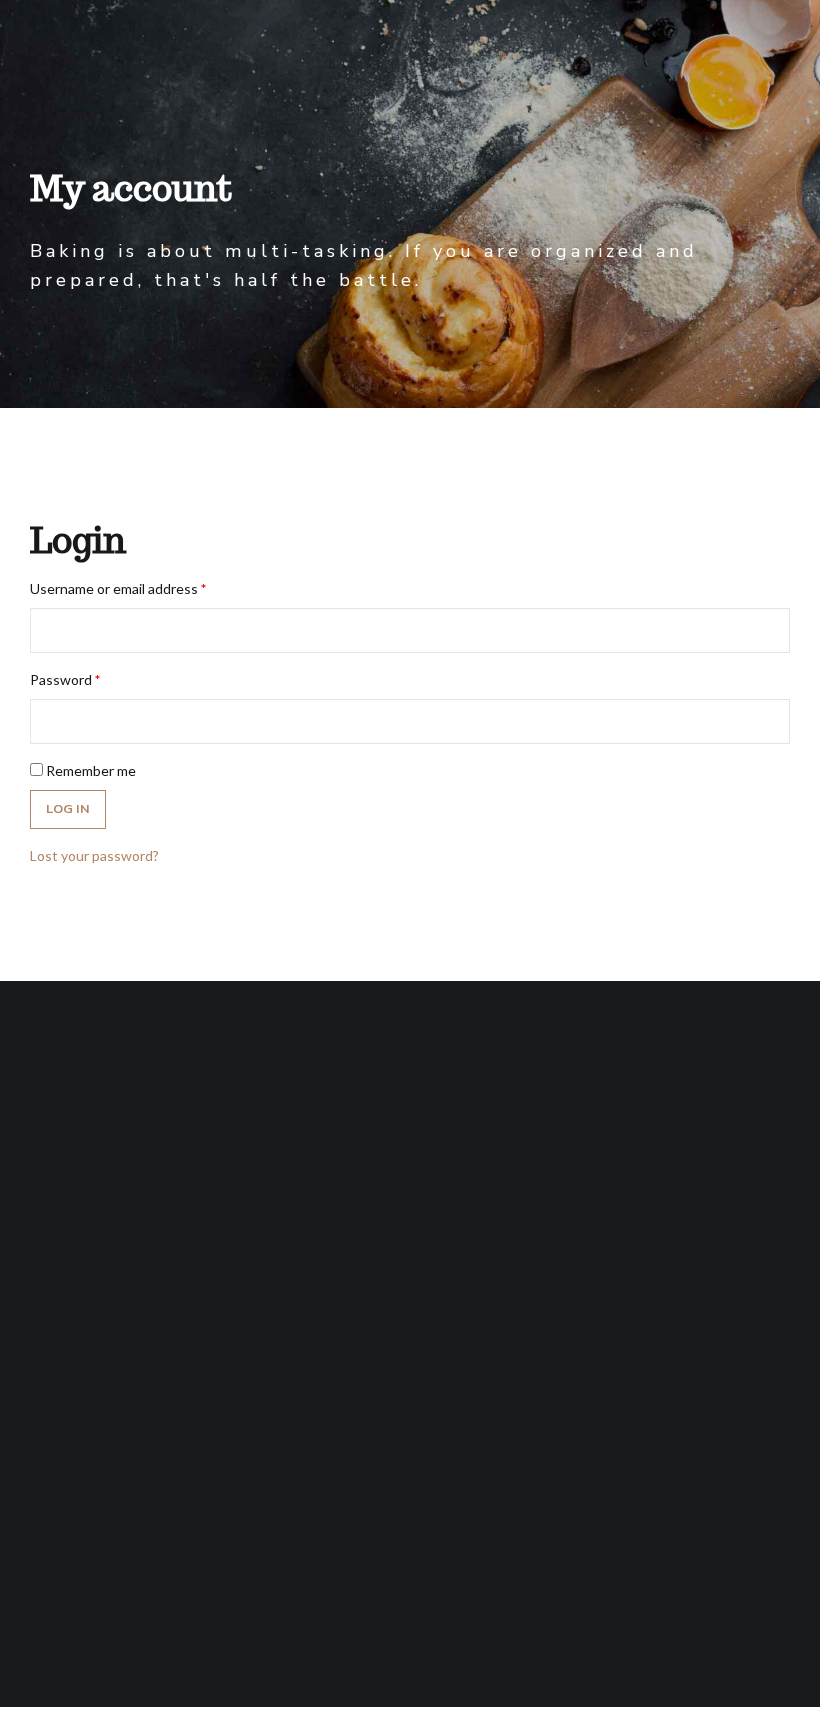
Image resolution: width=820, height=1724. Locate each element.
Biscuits (60, 1562)
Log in (68, 808)
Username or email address (118, 588)
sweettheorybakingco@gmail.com (410, 1465)
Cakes (60, 1597)
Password (65, 679)
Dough (60, 1527)
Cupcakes (60, 1633)
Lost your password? (94, 855)
